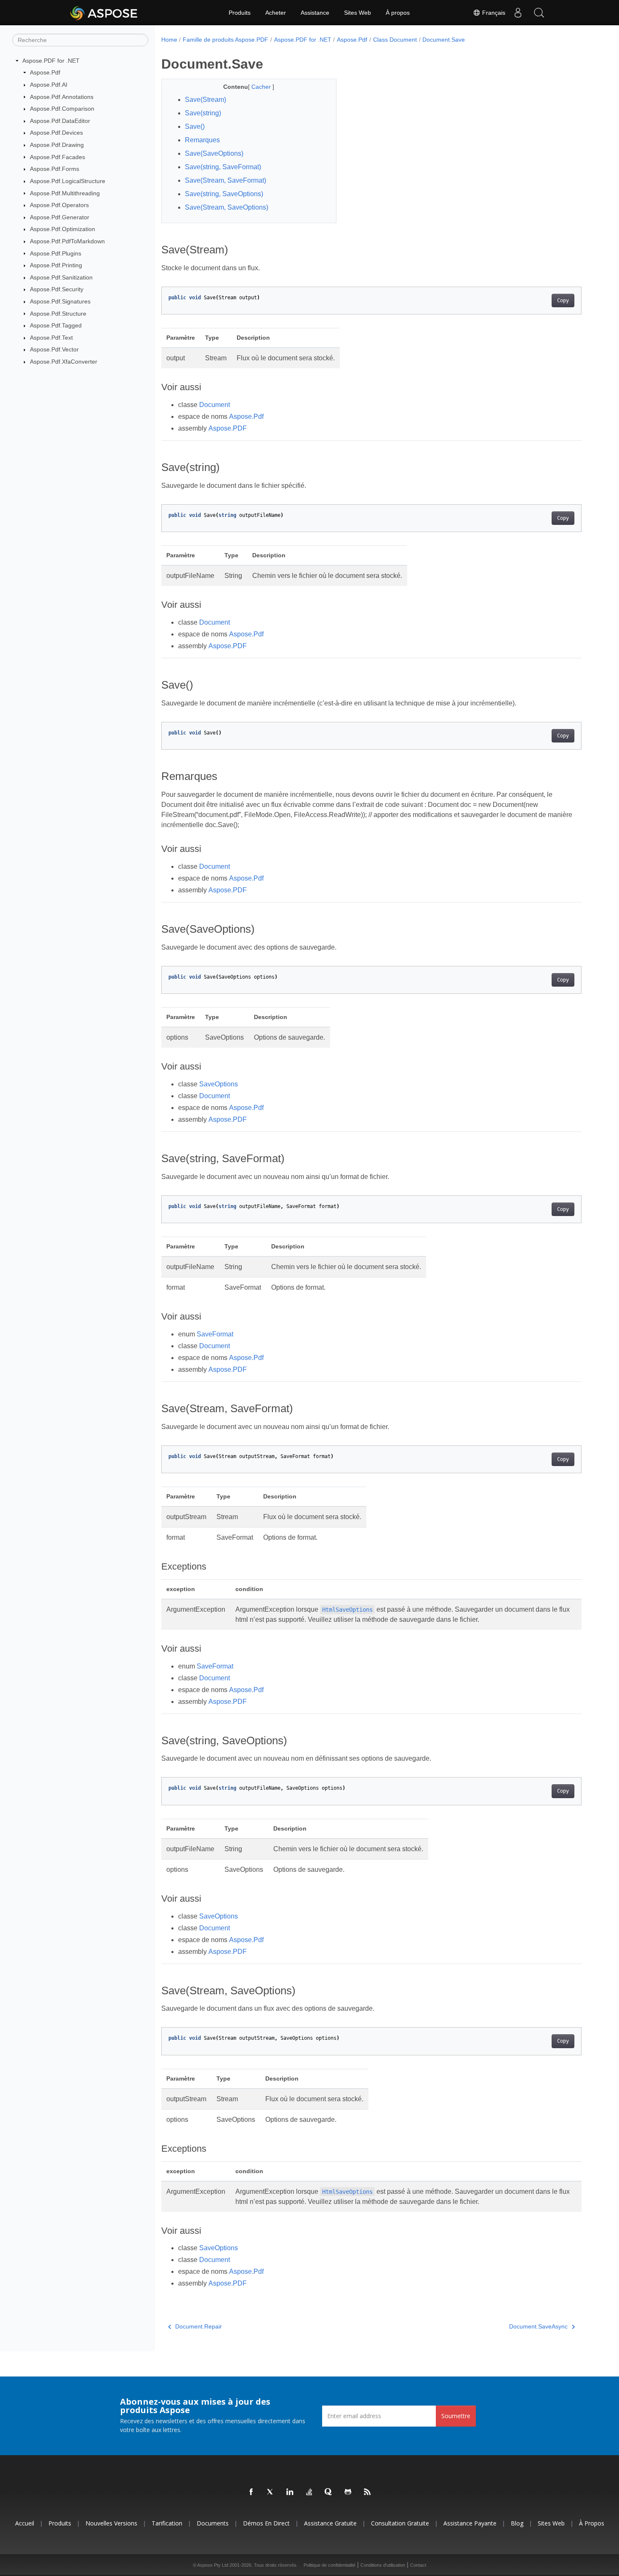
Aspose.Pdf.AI (49, 85)
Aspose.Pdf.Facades (57, 157)
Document (215, 405)
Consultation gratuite (400, 2523)
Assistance (315, 13)
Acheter (276, 13)
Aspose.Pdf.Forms (55, 169)
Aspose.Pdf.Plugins (56, 253)
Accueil (25, 2523)
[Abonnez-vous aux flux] (368, 2492)
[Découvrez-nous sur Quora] (329, 2492)
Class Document (395, 40)
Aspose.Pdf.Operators (59, 205)
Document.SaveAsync (538, 2326)
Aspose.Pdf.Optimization (63, 229)
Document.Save (444, 40)
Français (493, 13)
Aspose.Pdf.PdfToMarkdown (67, 241)
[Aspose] (104, 13)
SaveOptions (219, 1084)
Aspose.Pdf (45, 72)
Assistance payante (470, 2523)
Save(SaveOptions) (214, 153)
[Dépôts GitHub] (348, 2492)
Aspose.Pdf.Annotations (62, 97)
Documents (213, 2523)
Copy (563, 301)
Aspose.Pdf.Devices (56, 133)
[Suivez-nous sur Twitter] (271, 2492)
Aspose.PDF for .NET (51, 61)
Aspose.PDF (228, 428)
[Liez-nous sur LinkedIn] (290, 2492)
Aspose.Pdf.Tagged (56, 325)
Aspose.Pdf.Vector (54, 349)
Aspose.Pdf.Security (57, 289)
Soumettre (456, 2416)
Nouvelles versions (111, 2523)
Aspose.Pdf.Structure (58, 314)
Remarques (202, 140)
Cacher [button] (262, 87)
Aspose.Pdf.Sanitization (61, 277)
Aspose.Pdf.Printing (56, 265)
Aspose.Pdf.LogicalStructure (68, 181)
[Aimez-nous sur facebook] (251, 2492)
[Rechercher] (539, 13)
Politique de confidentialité (330, 2565)
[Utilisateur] (518, 13)
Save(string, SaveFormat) (223, 167)
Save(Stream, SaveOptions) (227, 207)
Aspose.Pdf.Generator (60, 217)
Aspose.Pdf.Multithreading (65, 193)
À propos (398, 13)
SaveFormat (215, 1334)
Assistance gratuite (330, 2523)
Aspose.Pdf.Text (51, 338)
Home (169, 40)
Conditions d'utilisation (383, 2565)
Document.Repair (199, 2326)
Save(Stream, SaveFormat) (225, 180)
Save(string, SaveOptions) (224, 194)
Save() (195, 126)
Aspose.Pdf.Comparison (62, 109)
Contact (418, 2565)
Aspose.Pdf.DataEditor (60, 121)
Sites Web (358, 13)
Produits (240, 13)
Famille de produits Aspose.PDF (225, 40)
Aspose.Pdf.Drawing (57, 145)
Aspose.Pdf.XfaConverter (64, 362)
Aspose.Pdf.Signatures (60, 301)
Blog (517, 2523)
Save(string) (203, 113)
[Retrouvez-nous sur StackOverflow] (309, 2492)
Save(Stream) (205, 100)
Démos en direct (266, 2523)
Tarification (167, 2523)
